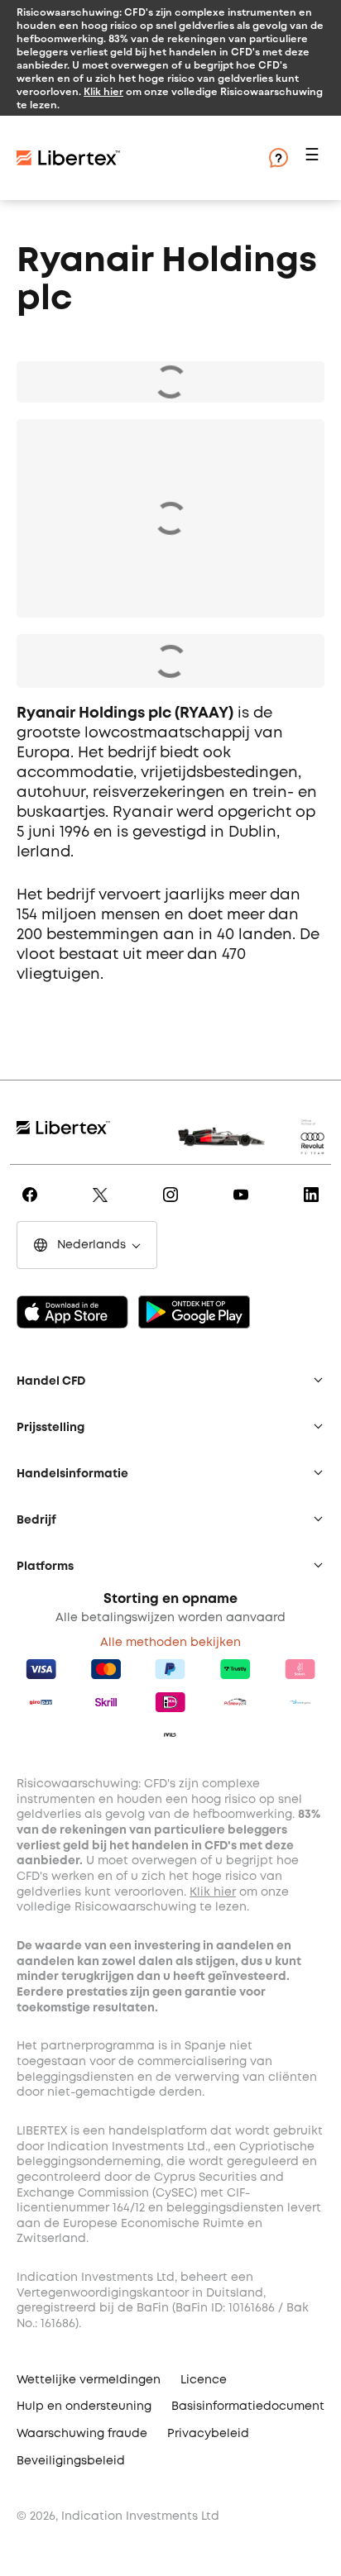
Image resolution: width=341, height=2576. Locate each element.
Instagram (173, 1206)
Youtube (244, 1206)
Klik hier (103, 91)
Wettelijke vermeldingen (89, 2380)
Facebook (33, 1206)
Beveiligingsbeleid (71, 2461)
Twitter (103, 1206)
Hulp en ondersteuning (84, 2407)
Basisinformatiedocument (248, 2407)
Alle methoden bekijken (170, 1643)
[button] (315, 158)
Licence (204, 2380)
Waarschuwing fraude (82, 2434)
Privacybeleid (208, 2434)
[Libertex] (68, 158)
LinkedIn (314, 1206)
